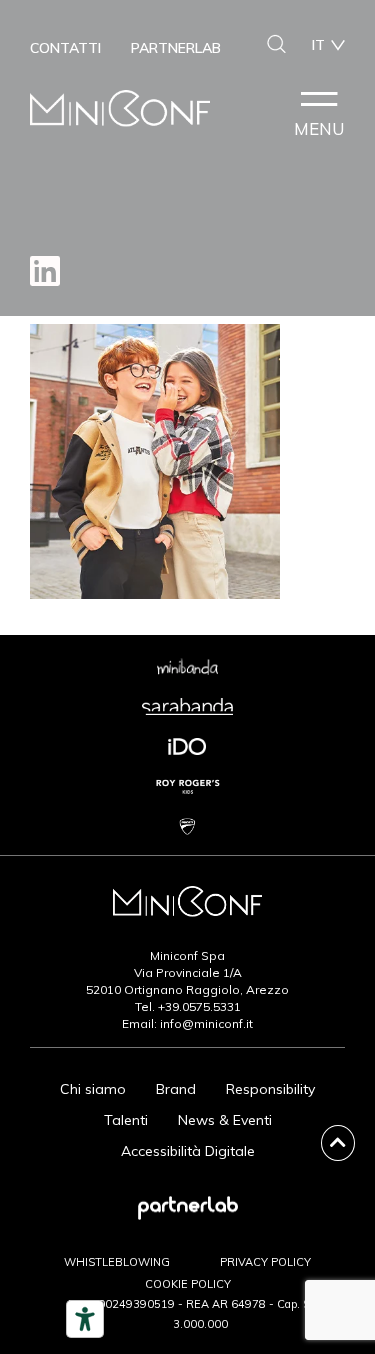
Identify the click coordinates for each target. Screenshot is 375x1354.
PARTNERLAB (176, 48)
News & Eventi (225, 1120)
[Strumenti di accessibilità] (85, 1319)
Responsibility (270, 1089)
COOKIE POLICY (188, 1284)
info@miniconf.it (206, 1023)
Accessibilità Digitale (188, 1151)
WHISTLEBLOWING (117, 1262)
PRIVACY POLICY (265, 1262)
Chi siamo (93, 1089)
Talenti (126, 1120)
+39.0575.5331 (199, 1006)
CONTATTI (65, 48)
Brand (176, 1089)
